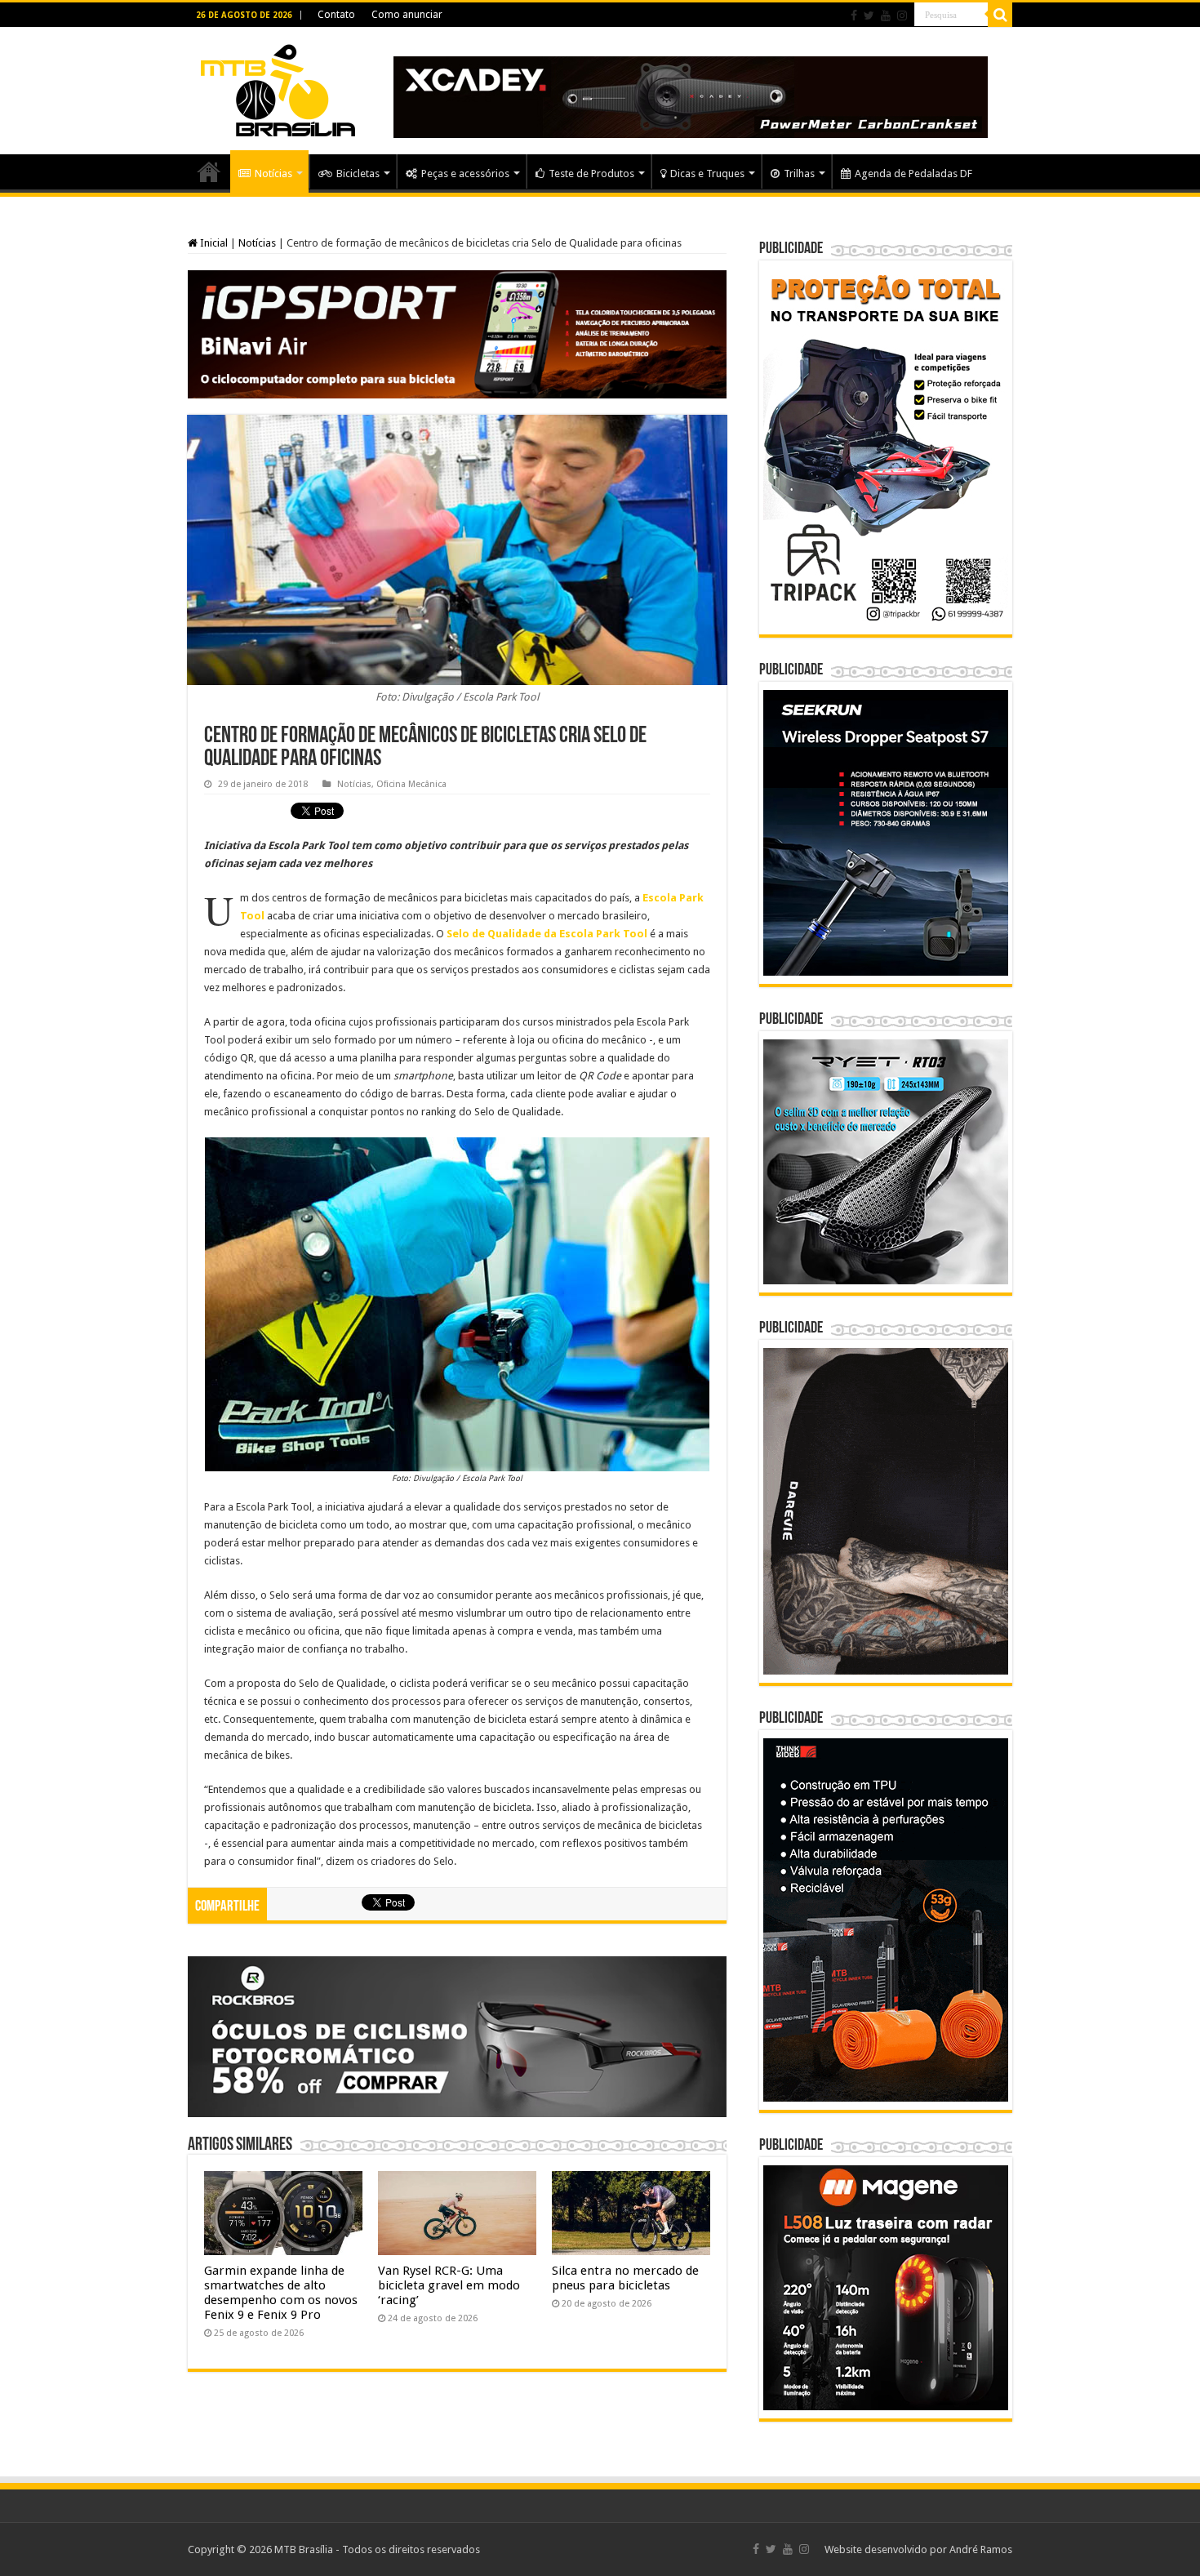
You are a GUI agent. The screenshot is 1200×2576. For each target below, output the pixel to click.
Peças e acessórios (465, 174)
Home (209, 171)
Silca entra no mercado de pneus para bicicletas (625, 2278)
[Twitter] (869, 16)
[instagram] (902, 16)
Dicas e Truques (707, 174)
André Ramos (981, 2549)
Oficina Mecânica (411, 784)
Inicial (213, 243)
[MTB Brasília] (278, 87)
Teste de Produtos (591, 174)
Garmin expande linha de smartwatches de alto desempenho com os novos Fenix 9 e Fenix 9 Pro (281, 2293)
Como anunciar (407, 15)
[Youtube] (886, 16)
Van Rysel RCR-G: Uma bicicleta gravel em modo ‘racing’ (449, 2285)
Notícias (273, 174)
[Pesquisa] (1000, 15)
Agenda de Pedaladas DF (913, 174)
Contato (336, 15)
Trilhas (799, 174)
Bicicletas (358, 174)
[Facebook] (854, 16)
